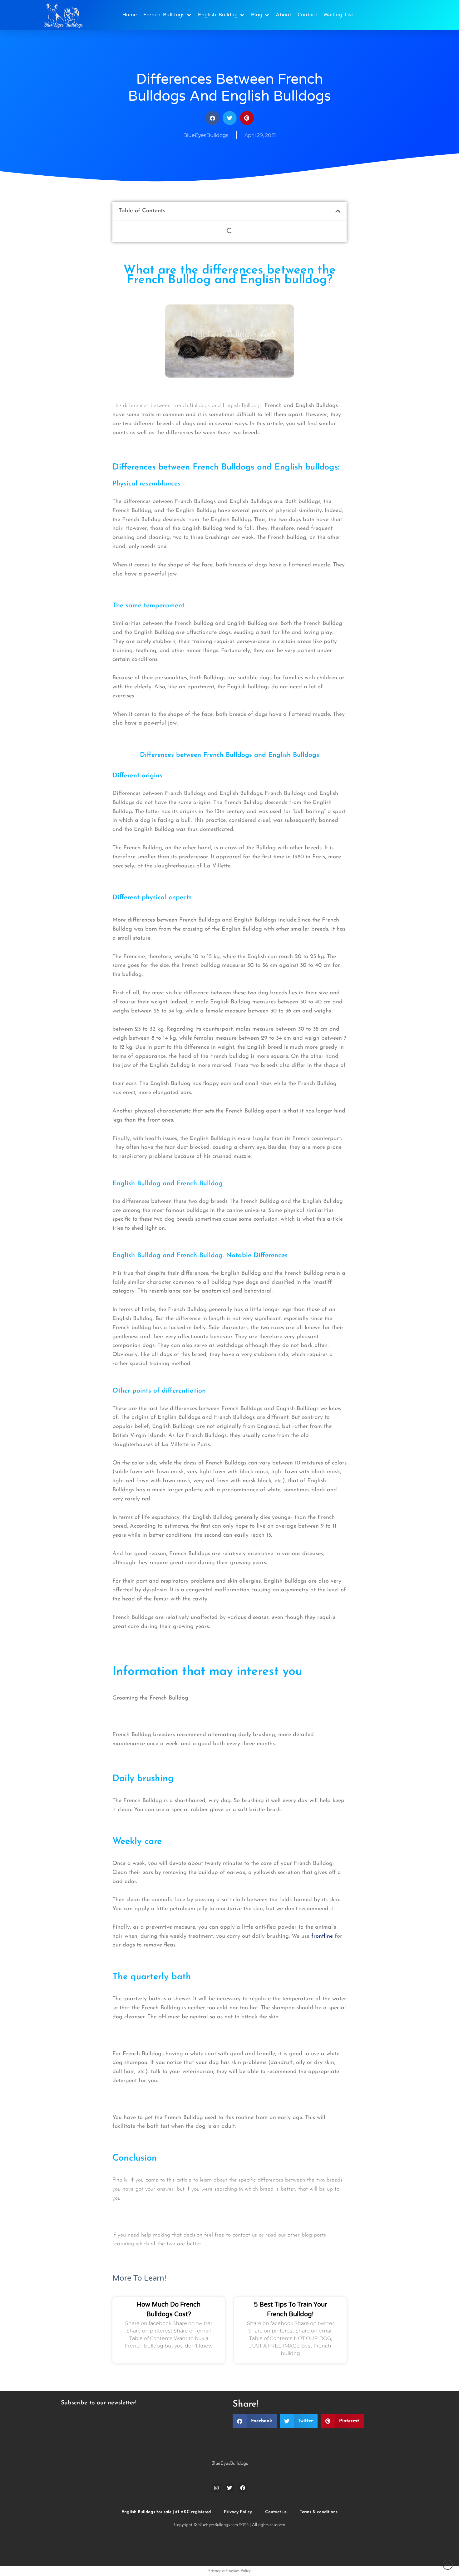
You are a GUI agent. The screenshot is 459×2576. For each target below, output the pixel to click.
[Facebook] (243, 2488)
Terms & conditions (319, 2512)
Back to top (448, 2565)
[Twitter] (230, 2488)
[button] (212, 118)
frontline (322, 1936)
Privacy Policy (238, 2512)
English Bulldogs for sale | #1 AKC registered (166, 2512)
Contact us (276, 2512)
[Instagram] (216, 2488)
